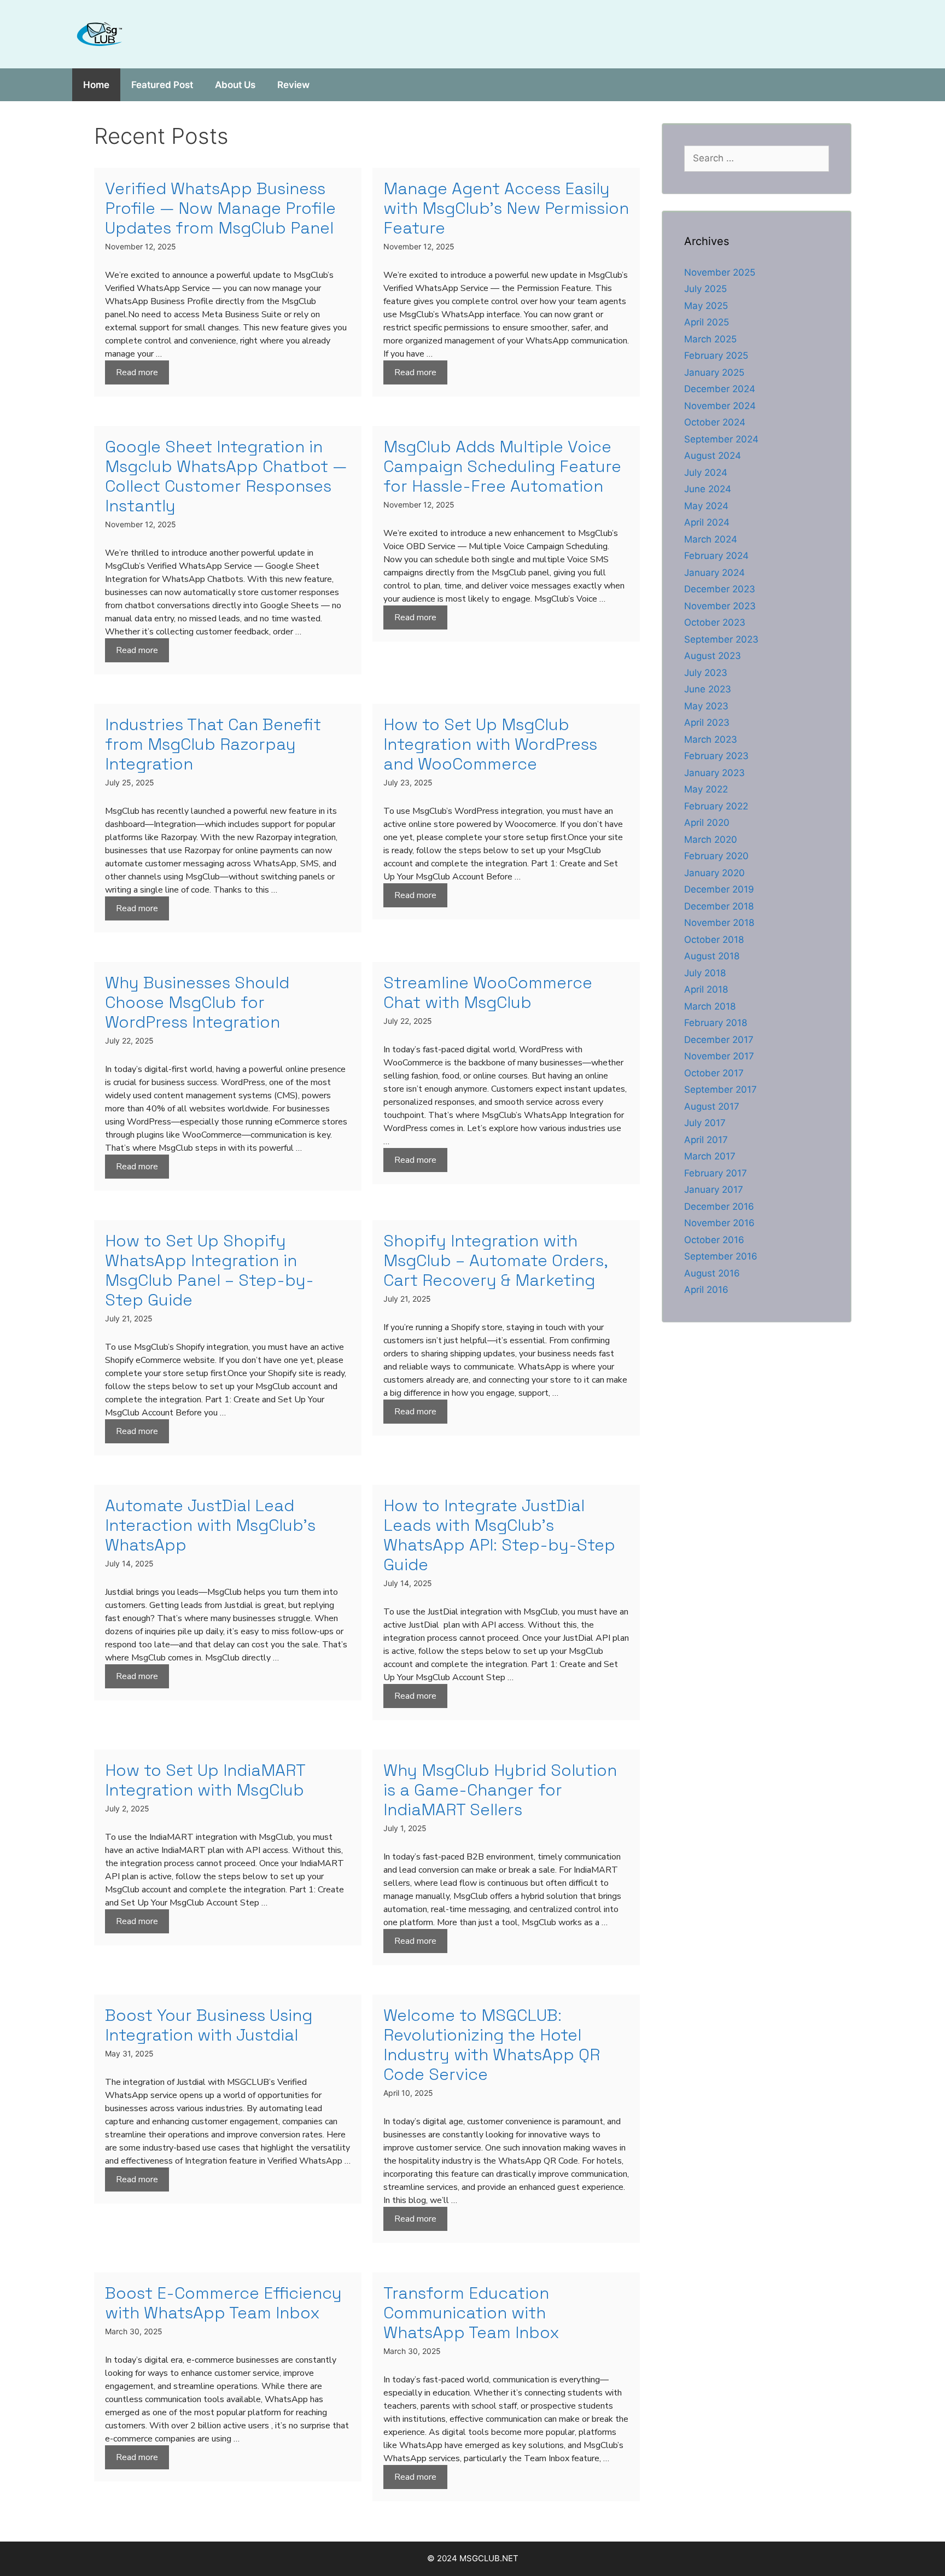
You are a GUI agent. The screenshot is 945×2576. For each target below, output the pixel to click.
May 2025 (706, 306)
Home (96, 85)
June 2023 (708, 689)
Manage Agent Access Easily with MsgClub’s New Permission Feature (506, 208)
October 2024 (715, 422)
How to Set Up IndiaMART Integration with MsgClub (205, 1780)
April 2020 (707, 823)
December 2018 (719, 906)
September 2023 (721, 639)
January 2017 (714, 1190)
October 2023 (715, 622)
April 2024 (707, 522)
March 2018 (710, 1006)
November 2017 (719, 1056)
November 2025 (720, 272)
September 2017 (721, 1089)
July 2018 (705, 973)
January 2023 (714, 773)
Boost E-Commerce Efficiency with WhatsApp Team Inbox (223, 2303)
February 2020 (716, 856)
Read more (137, 372)
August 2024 (713, 456)
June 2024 (708, 489)
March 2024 (711, 539)
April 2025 (707, 322)
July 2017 (705, 1123)
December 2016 (719, 1207)
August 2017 (712, 1106)
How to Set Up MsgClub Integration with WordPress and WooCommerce (490, 744)
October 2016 (714, 1240)
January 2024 (714, 573)
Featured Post (162, 85)
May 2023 (706, 706)
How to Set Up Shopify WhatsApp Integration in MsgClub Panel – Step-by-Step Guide (209, 1270)
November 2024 (720, 406)
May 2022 (706, 789)
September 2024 (721, 439)
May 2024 (706, 506)
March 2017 (710, 1156)
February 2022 (716, 806)
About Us (235, 85)
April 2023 (707, 722)
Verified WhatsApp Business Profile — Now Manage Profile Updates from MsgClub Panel (220, 208)
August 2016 (712, 1273)
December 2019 (719, 889)
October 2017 (714, 1073)
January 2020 (714, 873)
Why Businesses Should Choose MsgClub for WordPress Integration (197, 1002)
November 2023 (720, 606)
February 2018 (716, 1023)
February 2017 (716, 1173)
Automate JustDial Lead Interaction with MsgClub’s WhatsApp (210, 1525)
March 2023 (711, 739)
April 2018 (706, 989)
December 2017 (719, 1040)
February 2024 (716, 556)
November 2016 (719, 1223)
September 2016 (721, 1256)
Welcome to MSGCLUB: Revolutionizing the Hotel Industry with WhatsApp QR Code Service (492, 2045)
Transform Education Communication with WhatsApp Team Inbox (471, 2313)
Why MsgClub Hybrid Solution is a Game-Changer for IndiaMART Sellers (500, 1790)
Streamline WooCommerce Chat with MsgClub (488, 992)
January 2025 (714, 372)
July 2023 (706, 673)
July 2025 (705, 289)
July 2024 (706, 473)
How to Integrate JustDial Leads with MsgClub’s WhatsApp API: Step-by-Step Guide (499, 1535)
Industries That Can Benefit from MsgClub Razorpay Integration (213, 744)
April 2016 (706, 1290)
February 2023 (716, 756)
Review (293, 85)
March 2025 (710, 339)
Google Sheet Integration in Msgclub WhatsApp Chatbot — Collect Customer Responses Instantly (226, 476)
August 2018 (712, 956)
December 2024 (720, 389)
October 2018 (714, 940)
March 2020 (711, 840)
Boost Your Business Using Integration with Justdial (209, 2025)
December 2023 (720, 589)
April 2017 (706, 1140)
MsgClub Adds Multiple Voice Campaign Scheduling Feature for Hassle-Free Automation (502, 466)
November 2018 (719, 923)
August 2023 (713, 656)
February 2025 (716, 355)
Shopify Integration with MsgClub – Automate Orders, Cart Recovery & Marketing (495, 1260)
